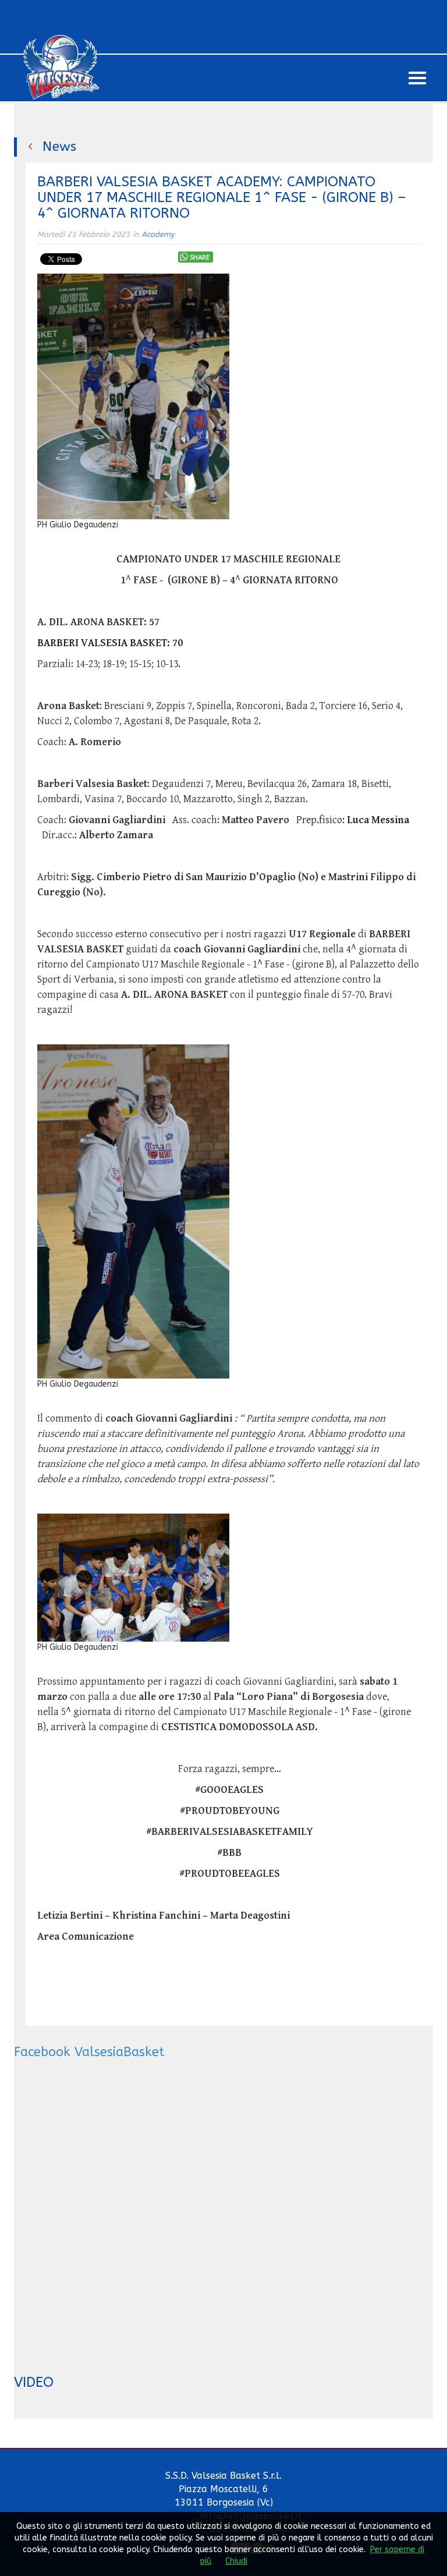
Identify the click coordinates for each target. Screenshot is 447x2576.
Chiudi (236, 2561)
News (59, 146)
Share (200, 258)
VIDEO (34, 2382)
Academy (158, 234)
